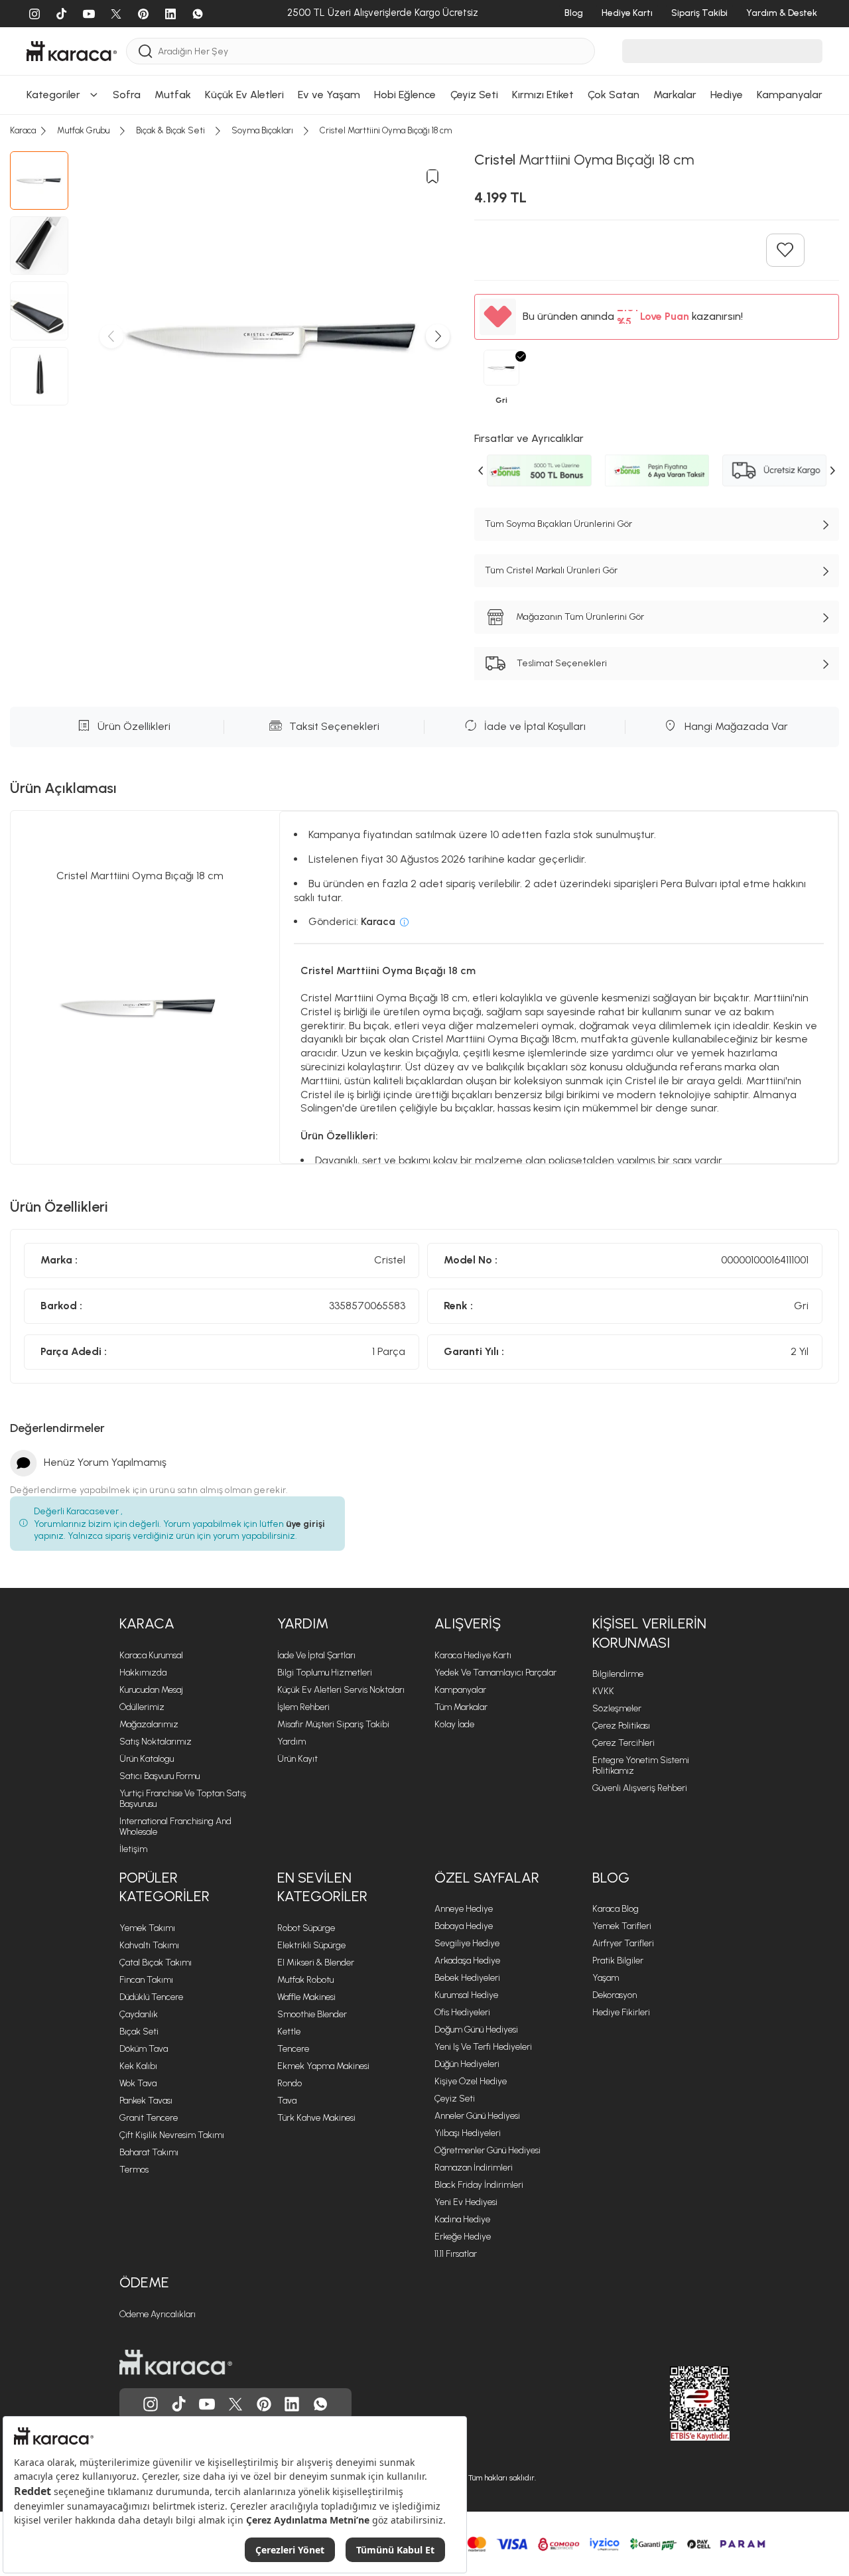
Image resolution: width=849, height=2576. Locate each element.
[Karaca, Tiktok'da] (179, 2404)
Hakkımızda (143, 1673)
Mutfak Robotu (305, 1980)
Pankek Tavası (146, 2101)
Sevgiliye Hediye (467, 1943)
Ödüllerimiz (142, 1707)
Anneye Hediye (464, 1909)
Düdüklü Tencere (151, 1997)
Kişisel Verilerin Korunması (649, 1633)
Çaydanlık (139, 2014)
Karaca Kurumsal (151, 1655)
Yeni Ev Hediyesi (466, 2202)
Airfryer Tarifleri (623, 1943)
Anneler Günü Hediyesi (477, 2116)
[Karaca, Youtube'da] (207, 2404)
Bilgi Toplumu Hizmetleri (325, 1673)
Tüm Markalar (461, 1707)
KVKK (603, 1691)
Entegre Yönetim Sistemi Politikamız (641, 1765)
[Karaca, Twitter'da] (235, 2404)
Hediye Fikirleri (621, 2012)
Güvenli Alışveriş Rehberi (640, 1788)
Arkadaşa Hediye (467, 1961)
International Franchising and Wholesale (175, 1826)
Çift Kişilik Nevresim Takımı (172, 2135)
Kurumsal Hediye (466, 1995)
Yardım (303, 1623)
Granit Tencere (149, 2118)
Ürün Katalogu (147, 1759)
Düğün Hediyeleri (467, 2064)
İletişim (133, 1849)
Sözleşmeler (617, 1708)
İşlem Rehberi (303, 1707)
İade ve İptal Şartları (316, 1655)
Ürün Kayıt (297, 1759)
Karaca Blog (616, 1909)
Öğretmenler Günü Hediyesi (488, 2150)
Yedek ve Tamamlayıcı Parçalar (495, 1673)
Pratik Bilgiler (618, 1961)
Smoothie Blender (312, 2014)
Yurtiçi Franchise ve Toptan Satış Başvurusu (183, 1799)
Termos (134, 2170)
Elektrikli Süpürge (311, 1945)
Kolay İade (454, 1724)
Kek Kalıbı (138, 2066)
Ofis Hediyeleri (462, 2012)
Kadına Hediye (462, 2219)
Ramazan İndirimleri (474, 2168)
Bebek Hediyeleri (467, 1978)
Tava (287, 2101)
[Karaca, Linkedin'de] (292, 2404)
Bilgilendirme (618, 1674)
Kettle (289, 2032)
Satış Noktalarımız (156, 1742)
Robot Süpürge (306, 1928)
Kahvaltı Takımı (149, 1945)
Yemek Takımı (147, 1928)
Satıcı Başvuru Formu (160, 1776)
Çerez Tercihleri (623, 1743)
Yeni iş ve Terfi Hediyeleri (483, 2047)
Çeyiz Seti (455, 2099)
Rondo (290, 2083)
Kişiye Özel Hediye (471, 2081)
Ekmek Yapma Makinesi (323, 2066)
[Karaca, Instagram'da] (151, 2404)
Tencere (293, 2049)
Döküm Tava (144, 2049)
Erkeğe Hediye (463, 2237)
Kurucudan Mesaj (151, 1690)
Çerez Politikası (621, 1726)
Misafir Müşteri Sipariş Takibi (333, 1724)
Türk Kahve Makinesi (316, 2118)
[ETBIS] (676, 2403)
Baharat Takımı (149, 2152)
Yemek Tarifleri (622, 1926)
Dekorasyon (615, 1995)
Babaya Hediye (464, 1926)
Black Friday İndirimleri (479, 2185)
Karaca (147, 1623)
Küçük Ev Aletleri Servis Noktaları (341, 1690)
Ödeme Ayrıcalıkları (158, 2314)
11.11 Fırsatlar (456, 2254)
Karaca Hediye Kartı (473, 1655)
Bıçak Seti (139, 2032)
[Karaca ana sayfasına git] (176, 2362)
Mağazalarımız (149, 1724)
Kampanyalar (460, 1690)
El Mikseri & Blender (316, 1963)
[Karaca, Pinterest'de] (264, 2404)
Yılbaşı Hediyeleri (468, 2133)
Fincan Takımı (146, 1980)
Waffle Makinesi (306, 1997)
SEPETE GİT (424, 36)
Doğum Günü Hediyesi (476, 2030)
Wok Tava (138, 2083)
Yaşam (606, 1978)
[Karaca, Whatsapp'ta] (320, 2404)
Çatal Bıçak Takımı (156, 1963)
